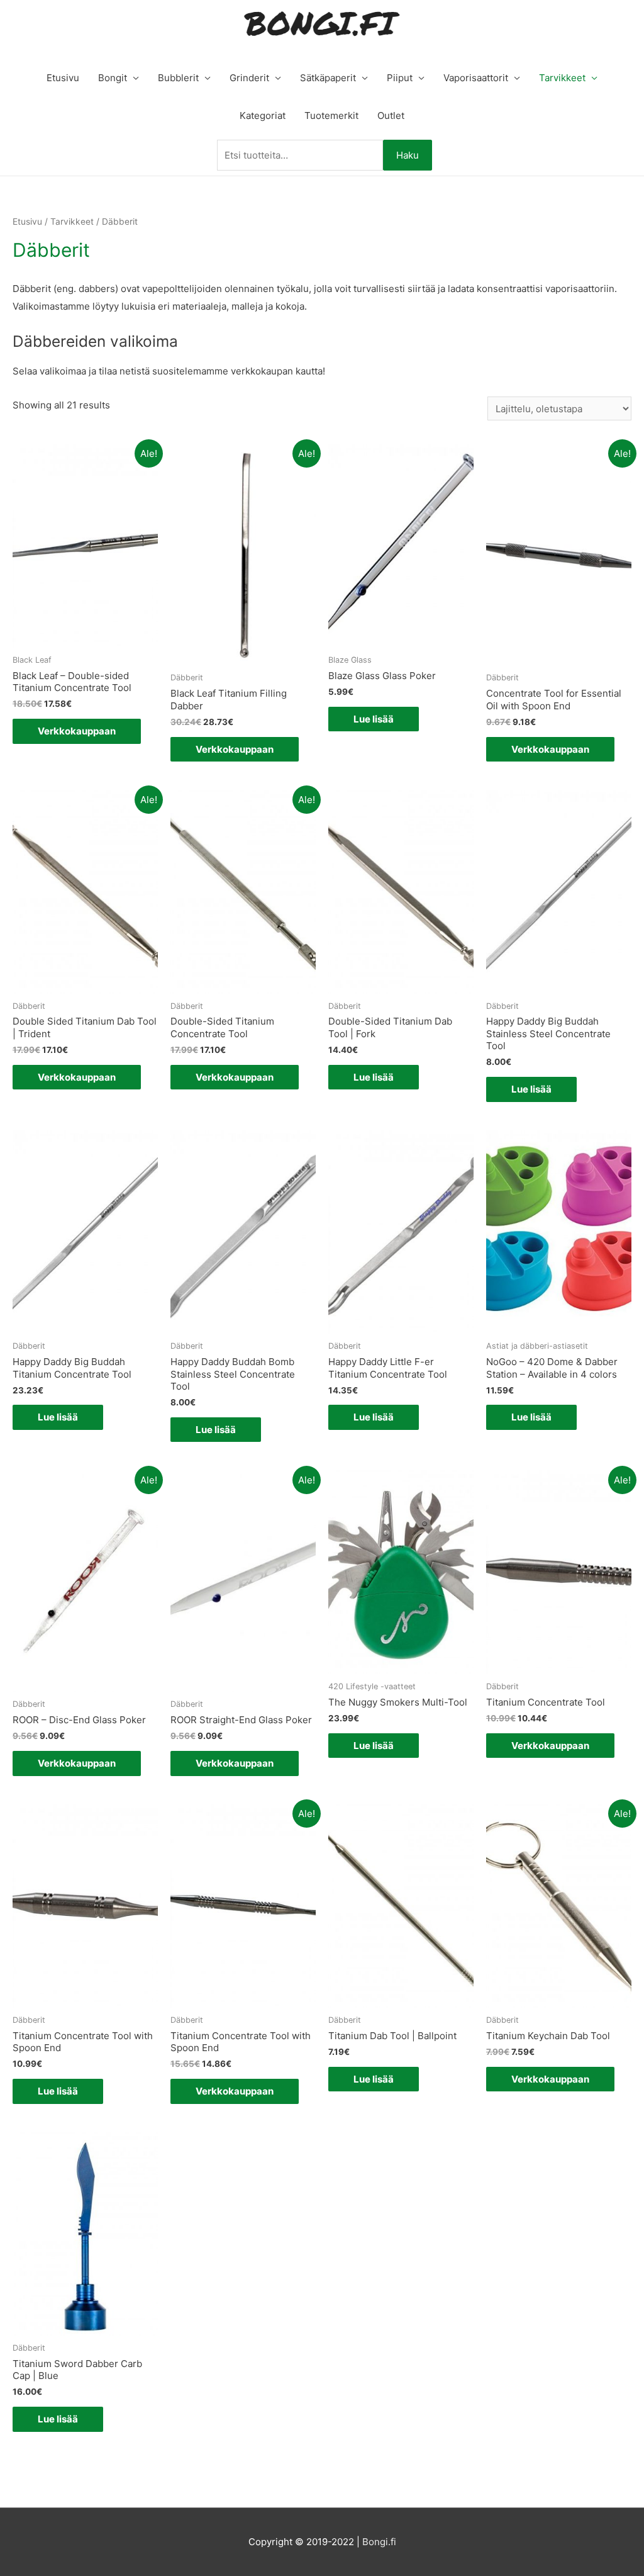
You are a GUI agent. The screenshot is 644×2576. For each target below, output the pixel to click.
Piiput (400, 78)
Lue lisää (374, 719)
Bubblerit (178, 78)
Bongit (113, 78)
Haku (408, 155)
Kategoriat (263, 115)
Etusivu (63, 78)
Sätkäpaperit (328, 78)
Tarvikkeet (562, 78)
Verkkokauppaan (77, 731)
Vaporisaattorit (476, 78)
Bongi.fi (379, 2542)
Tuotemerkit (331, 115)
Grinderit (249, 78)
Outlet (391, 115)
